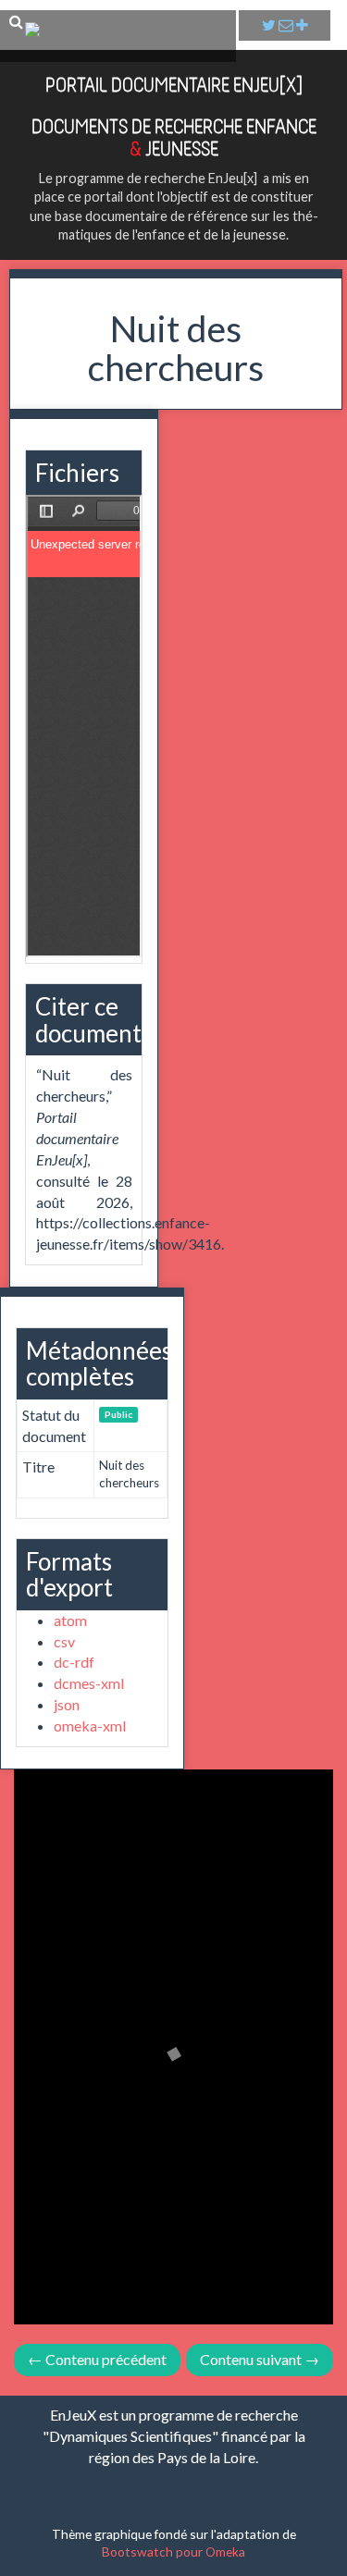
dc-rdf (74, 1662)
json (67, 1704)
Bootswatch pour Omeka (173, 2551)
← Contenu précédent (97, 2359)
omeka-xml (90, 1726)
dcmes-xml (89, 1683)
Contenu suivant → (260, 2359)
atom (70, 1620)
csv (64, 1641)
